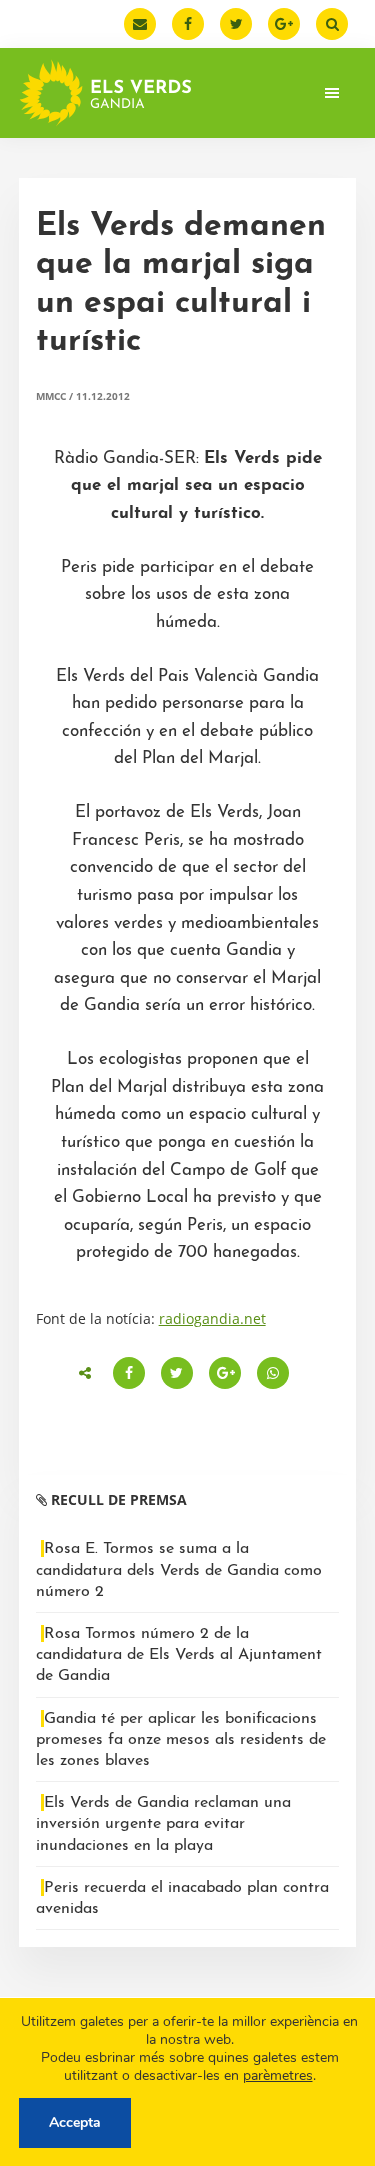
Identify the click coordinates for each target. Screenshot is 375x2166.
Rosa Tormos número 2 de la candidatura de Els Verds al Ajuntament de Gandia (179, 1655)
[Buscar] (332, 24)
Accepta (75, 2122)
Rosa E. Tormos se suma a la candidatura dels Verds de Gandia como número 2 (179, 1570)
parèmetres (278, 2076)
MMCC (51, 396)
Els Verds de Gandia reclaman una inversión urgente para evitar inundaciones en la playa (163, 1824)
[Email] (140, 24)
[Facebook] (188, 24)
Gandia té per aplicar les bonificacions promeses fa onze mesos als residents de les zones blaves (181, 1740)
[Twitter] (236, 24)
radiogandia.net (212, 1318)
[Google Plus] (284, 24)
